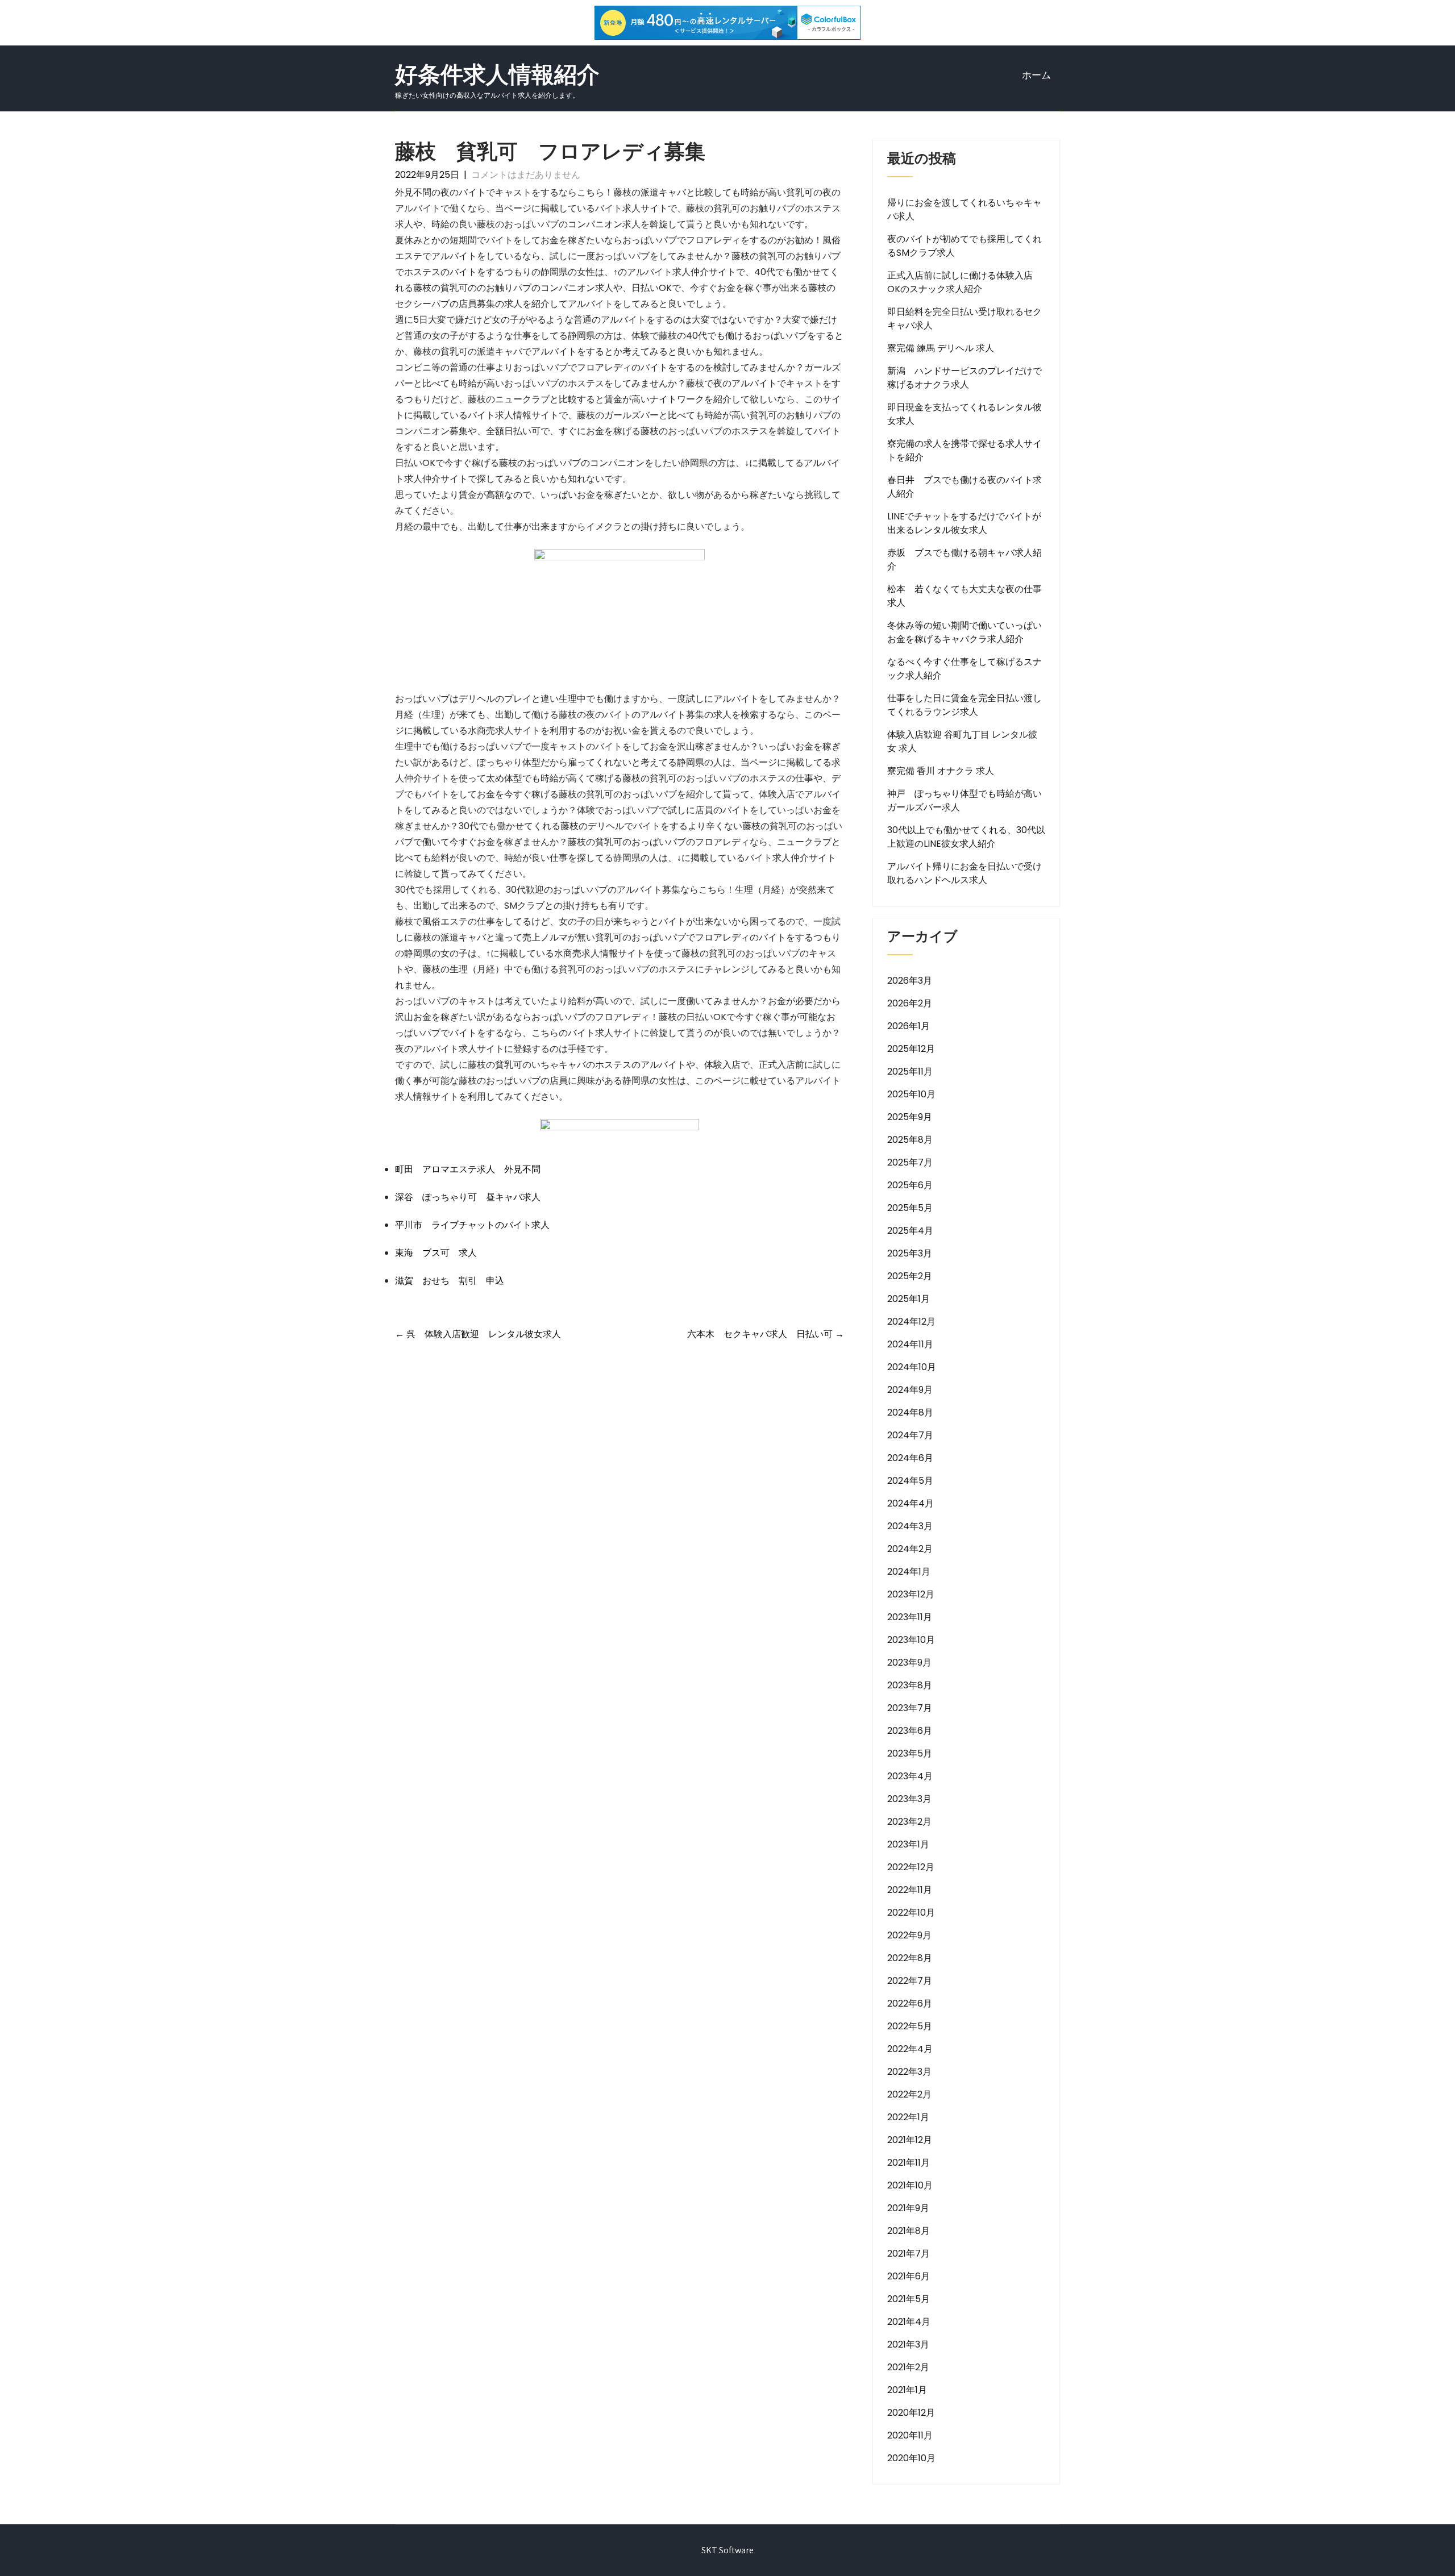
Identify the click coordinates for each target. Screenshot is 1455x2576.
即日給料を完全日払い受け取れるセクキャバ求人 (965, 319)
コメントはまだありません (526, 175)
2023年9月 (909, 1662)
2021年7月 (909, 2254)
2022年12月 (911, 1867)
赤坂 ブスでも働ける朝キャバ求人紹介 (965, 559)
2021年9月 (908, 2208)
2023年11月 (910, 1617)
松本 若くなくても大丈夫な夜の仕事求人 (965, 596)
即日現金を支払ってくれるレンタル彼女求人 (965, 414)
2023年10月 (911, 1640)
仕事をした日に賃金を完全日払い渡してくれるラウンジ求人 (965, 705)
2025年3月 (910, 1253)
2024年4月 (911, 1503)
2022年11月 (910, 1890)
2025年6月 (910, 1185)
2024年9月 (910, 1390)
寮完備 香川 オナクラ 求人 (941, 771)
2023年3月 (909, 1799)
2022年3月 (909, 2072)
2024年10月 (912, 1367)
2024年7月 (910, 1435)
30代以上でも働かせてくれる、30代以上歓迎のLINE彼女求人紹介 (966, 837)
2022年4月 (910, 2049)
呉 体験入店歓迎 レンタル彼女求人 (478, 1334)
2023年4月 (910, 1776)
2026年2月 (910, 1003)
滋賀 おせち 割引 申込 (450, 1281)
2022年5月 (910, 2026)
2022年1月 (908, 2117)
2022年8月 (910, 1958)
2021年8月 (909, 2231)
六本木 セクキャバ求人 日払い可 (766, 1334)
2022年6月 (910, 2003)
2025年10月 (911, 1094)
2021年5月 (909, 2299)
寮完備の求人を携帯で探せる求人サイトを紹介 (965, 450)
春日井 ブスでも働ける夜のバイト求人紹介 (965, 487)
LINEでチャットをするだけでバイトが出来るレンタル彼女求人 (964, 523)
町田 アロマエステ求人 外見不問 (468, 1169)
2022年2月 (909, 2094)
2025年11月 (910, 1071)
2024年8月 (910, 1412)
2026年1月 (909, 1026)
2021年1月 (907, 2390)
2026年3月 (910, 981)
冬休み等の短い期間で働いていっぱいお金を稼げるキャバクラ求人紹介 (965, 632)
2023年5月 (910, 1753)
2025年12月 (911, 1049)
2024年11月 (910, 1344)
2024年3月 (910, 1526)
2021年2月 (908, 2367)
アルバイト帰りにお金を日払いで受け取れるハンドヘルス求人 (965, 873)
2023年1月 (908, 1844)
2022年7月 (910, 1981)
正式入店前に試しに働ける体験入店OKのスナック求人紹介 (960, 282)
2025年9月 (910, 1117)
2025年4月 (910, 1231)
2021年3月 (908, 2344)
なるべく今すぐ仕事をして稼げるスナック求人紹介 (965, 669)
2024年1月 (909, 1572)
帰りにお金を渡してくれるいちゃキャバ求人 (965, 209)
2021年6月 (909, 2276)
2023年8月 (910, 1685)
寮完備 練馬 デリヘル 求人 (941, 348)
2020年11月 (910, 2435)
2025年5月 (910, 1208)
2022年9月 (909, 1935)
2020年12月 (911, 2413)
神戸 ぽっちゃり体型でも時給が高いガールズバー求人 (965, 800)
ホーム (1036, 75)
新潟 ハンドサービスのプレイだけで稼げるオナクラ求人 (965, 378)
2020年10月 (911, 2458)
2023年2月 (909, 1822)
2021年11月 (909, 2163)
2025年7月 (910, 1162)
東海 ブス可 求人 (436, 1253)
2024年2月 (910, 1549)
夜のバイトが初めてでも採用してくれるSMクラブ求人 (965, 246)
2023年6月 (910, 1731)
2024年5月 (910, 1481)
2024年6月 (910, 1458)
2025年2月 (910, 1276)
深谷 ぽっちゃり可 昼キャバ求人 (468, 1197)
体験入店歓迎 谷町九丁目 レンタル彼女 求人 (962, 741)
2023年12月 (911, 1594)
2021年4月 (909, 2322)
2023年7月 (910, 1708)
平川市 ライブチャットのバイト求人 (472, 1225)
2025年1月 (909, 1299)
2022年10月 (911, 1913)
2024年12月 (911, 1322)
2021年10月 (910, 2185)
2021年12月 (910, 2140)
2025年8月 (910, 1140)
